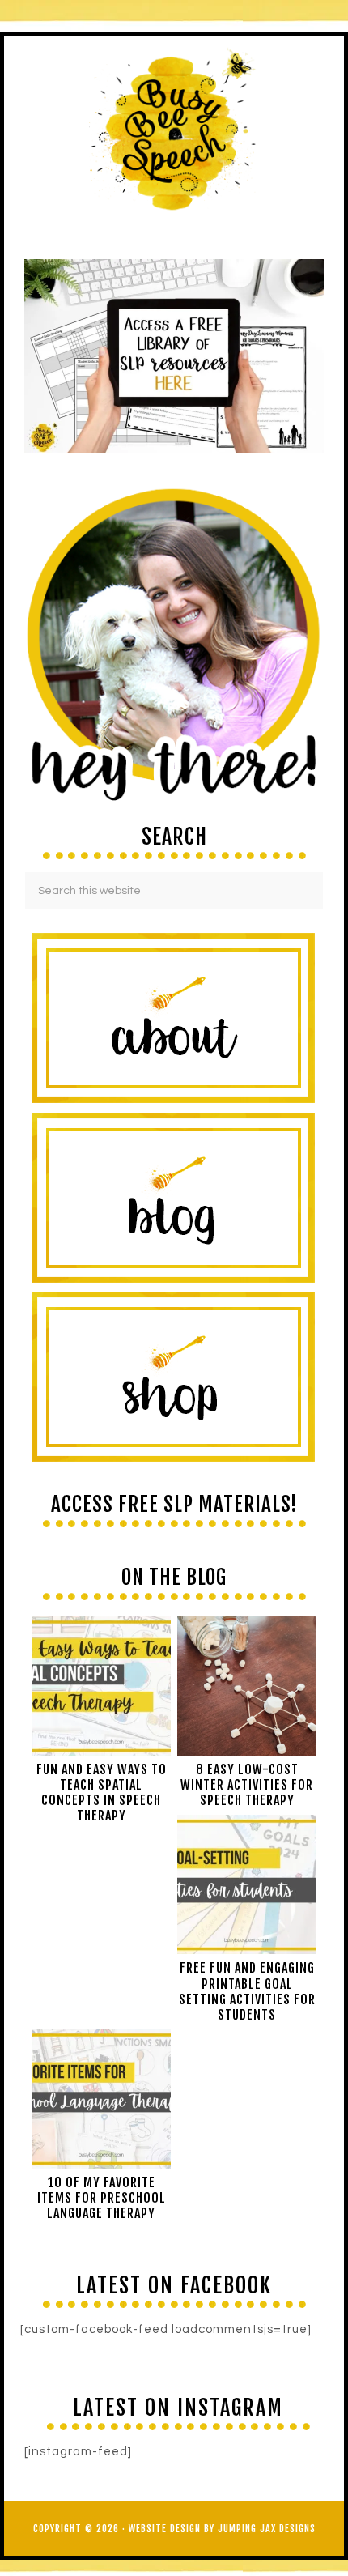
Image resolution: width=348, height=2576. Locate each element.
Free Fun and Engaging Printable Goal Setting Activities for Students (247, 1991)
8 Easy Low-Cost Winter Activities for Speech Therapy (247, 1785)
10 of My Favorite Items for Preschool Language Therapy (102, 2198)
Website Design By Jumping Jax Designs (222, 2529)
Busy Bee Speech (174, 128)
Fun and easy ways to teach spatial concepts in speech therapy (102, 1793)
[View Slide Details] (174, 356)
